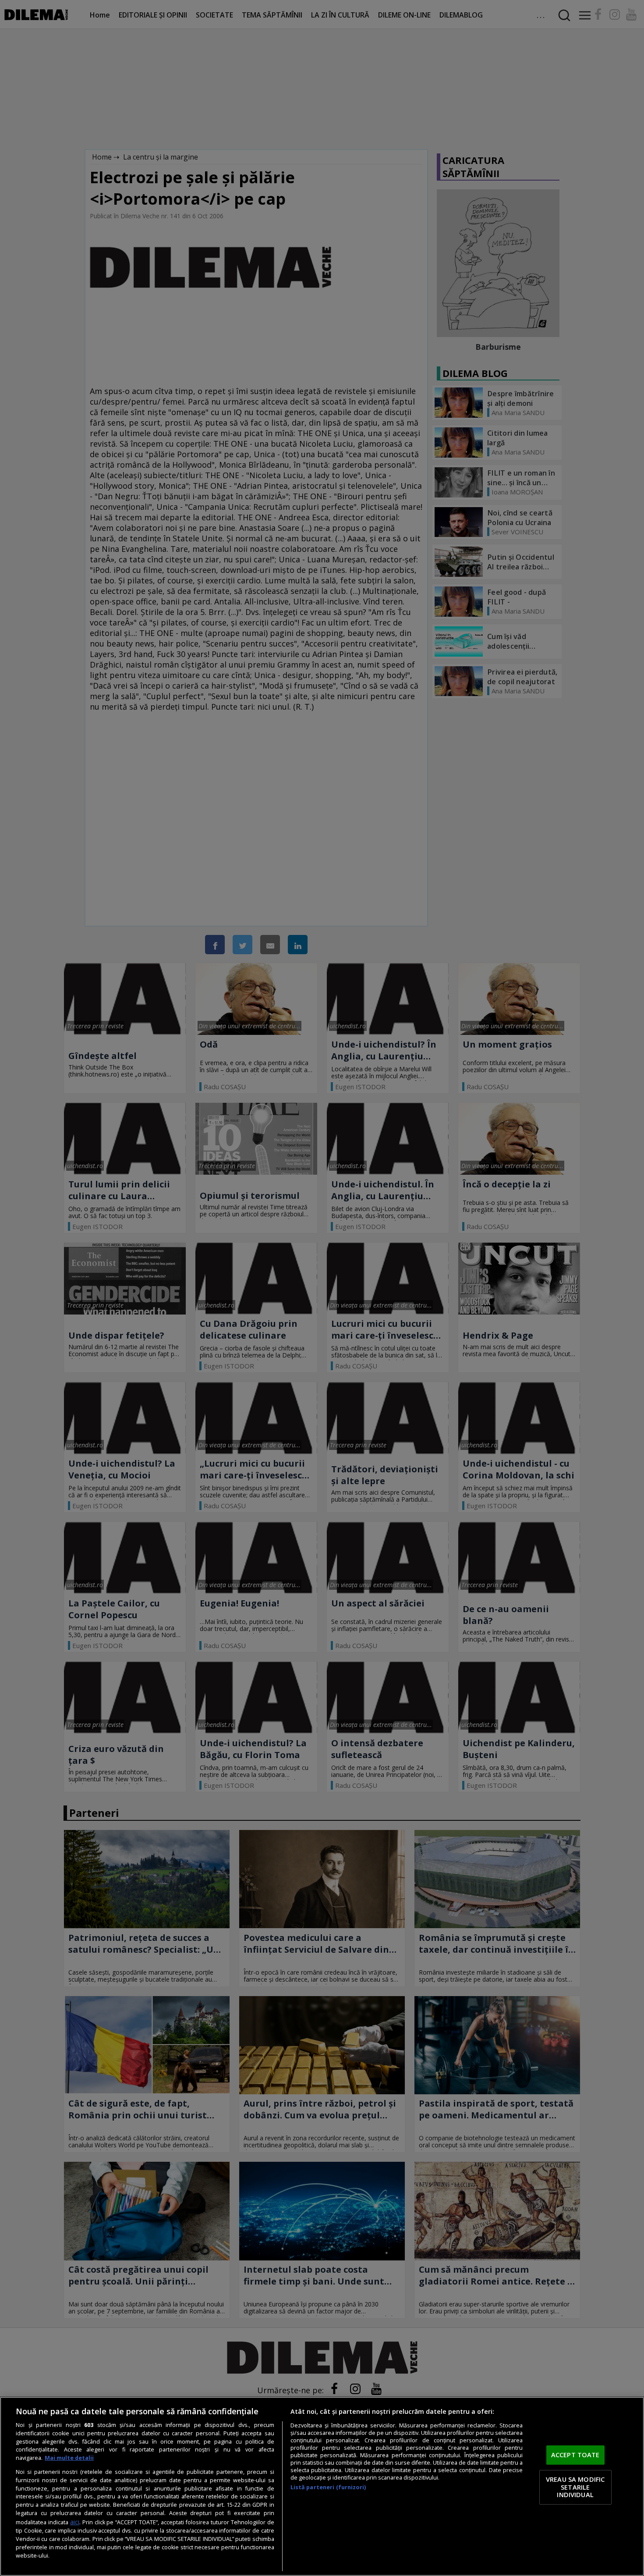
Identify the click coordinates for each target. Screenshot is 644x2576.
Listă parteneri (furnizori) (328, 2487)
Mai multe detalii (69, 2458)
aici (75, 2522)
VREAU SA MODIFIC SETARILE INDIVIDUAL (575, 2487)
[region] (322, 2486)
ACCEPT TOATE (575, 2455)
